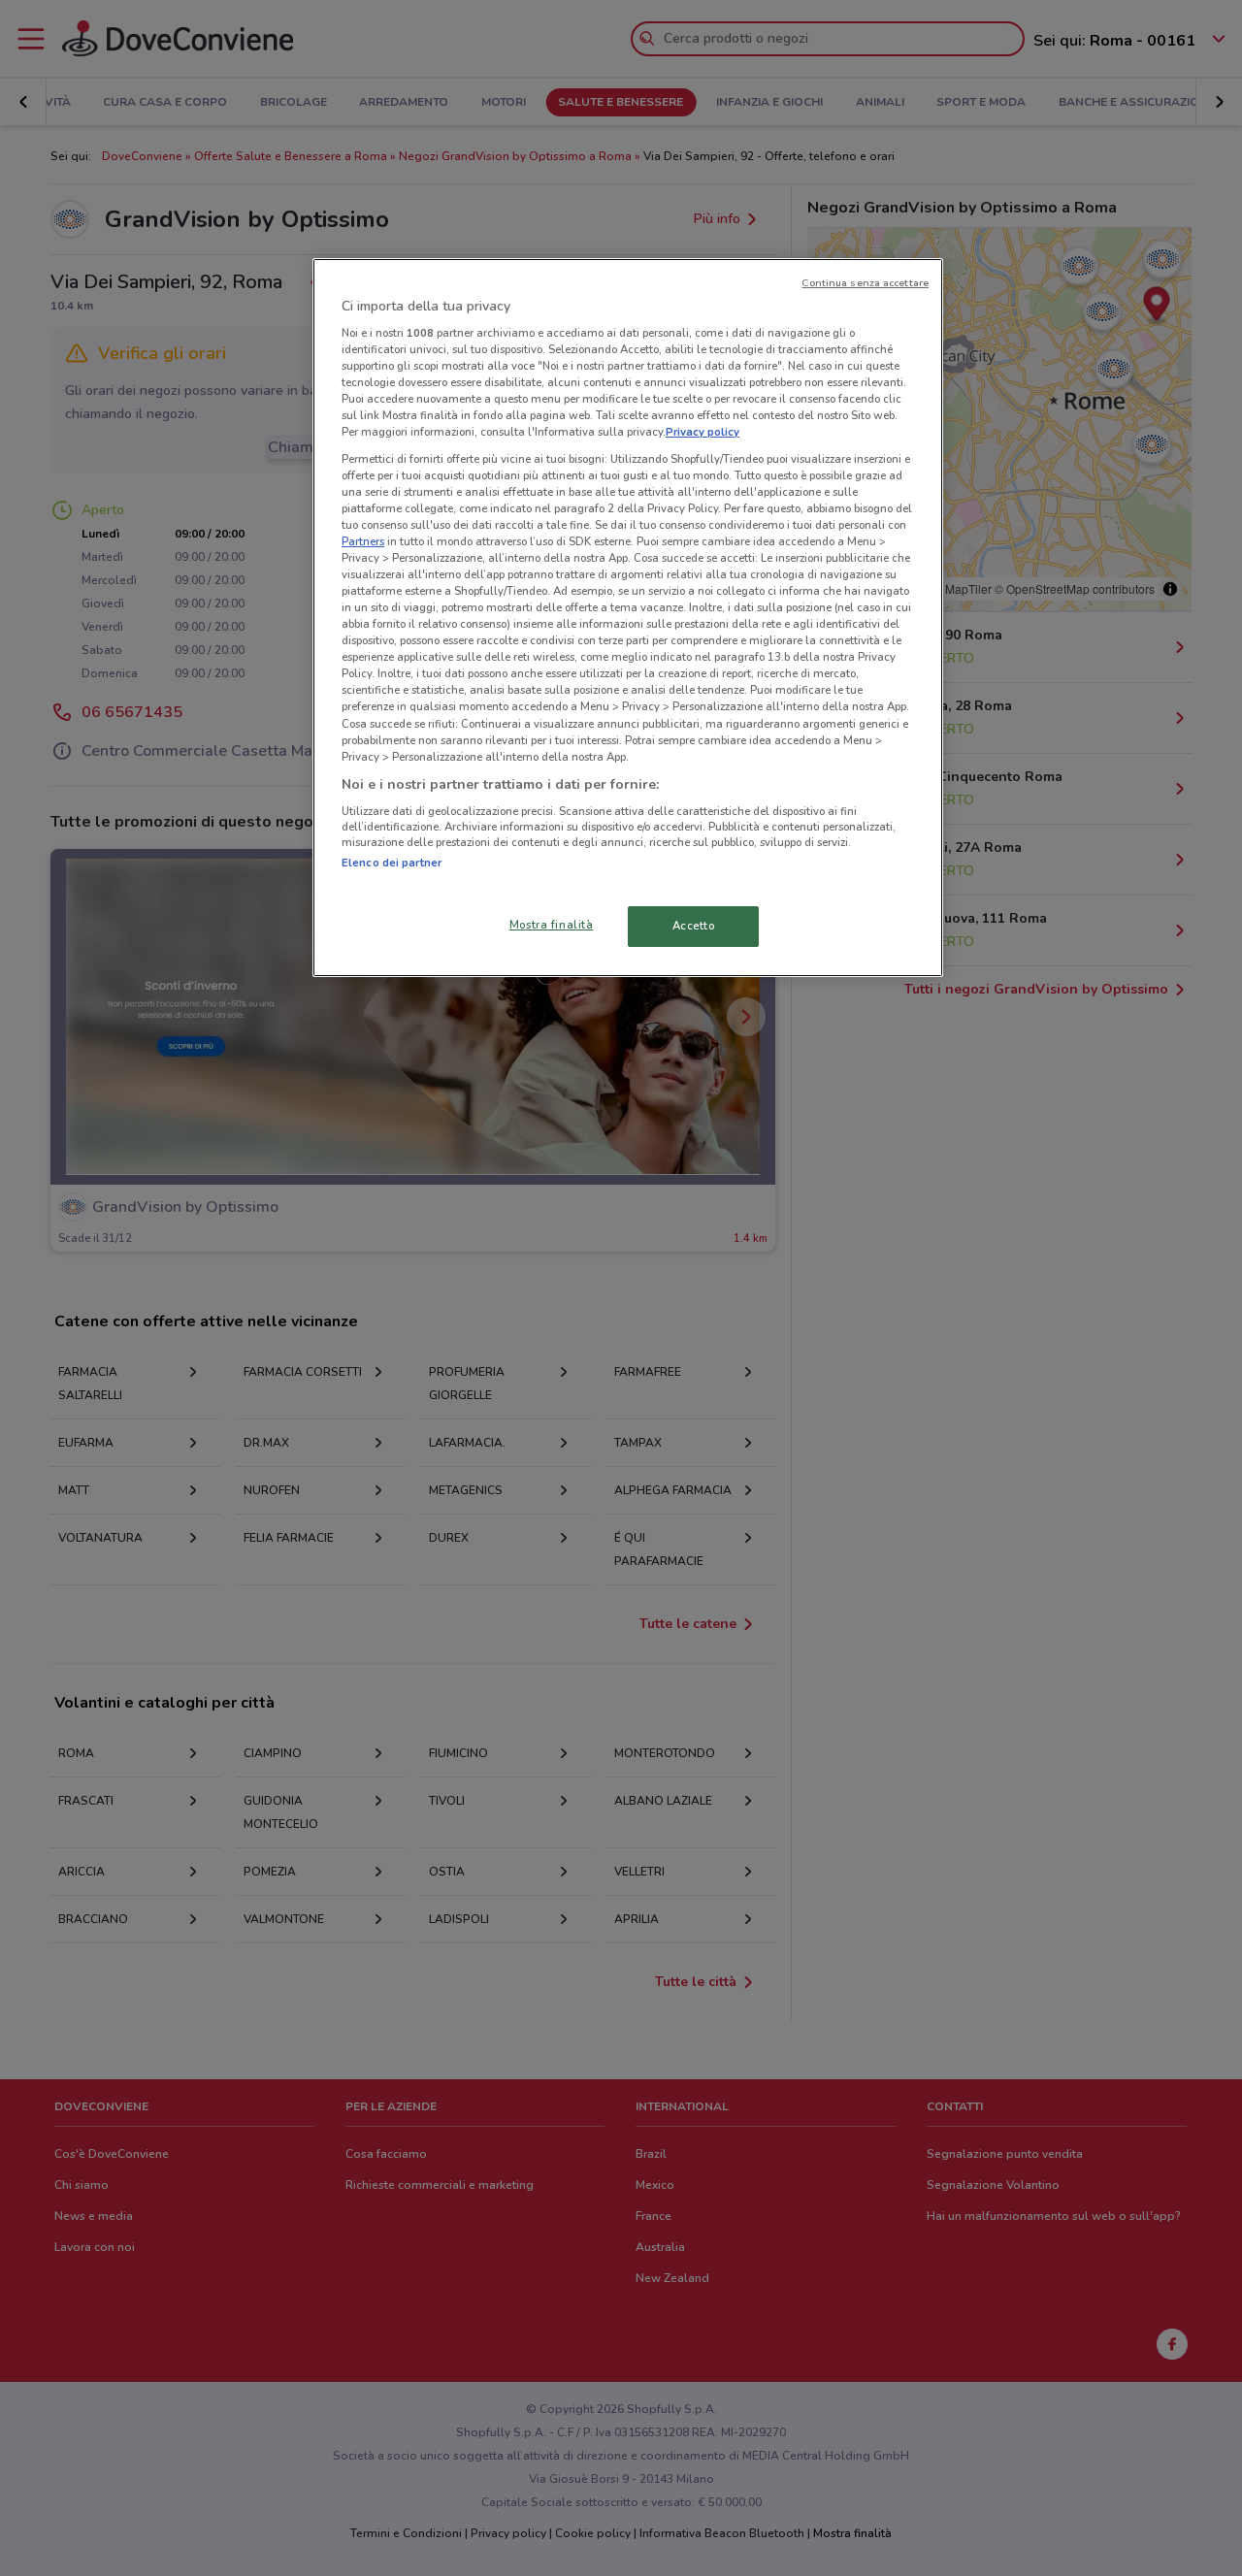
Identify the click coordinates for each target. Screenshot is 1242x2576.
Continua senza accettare (865, 283)
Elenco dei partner (392, 863)
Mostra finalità (552, 925)
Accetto (694, 926)
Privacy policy (703, 432)
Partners (363, 541)
